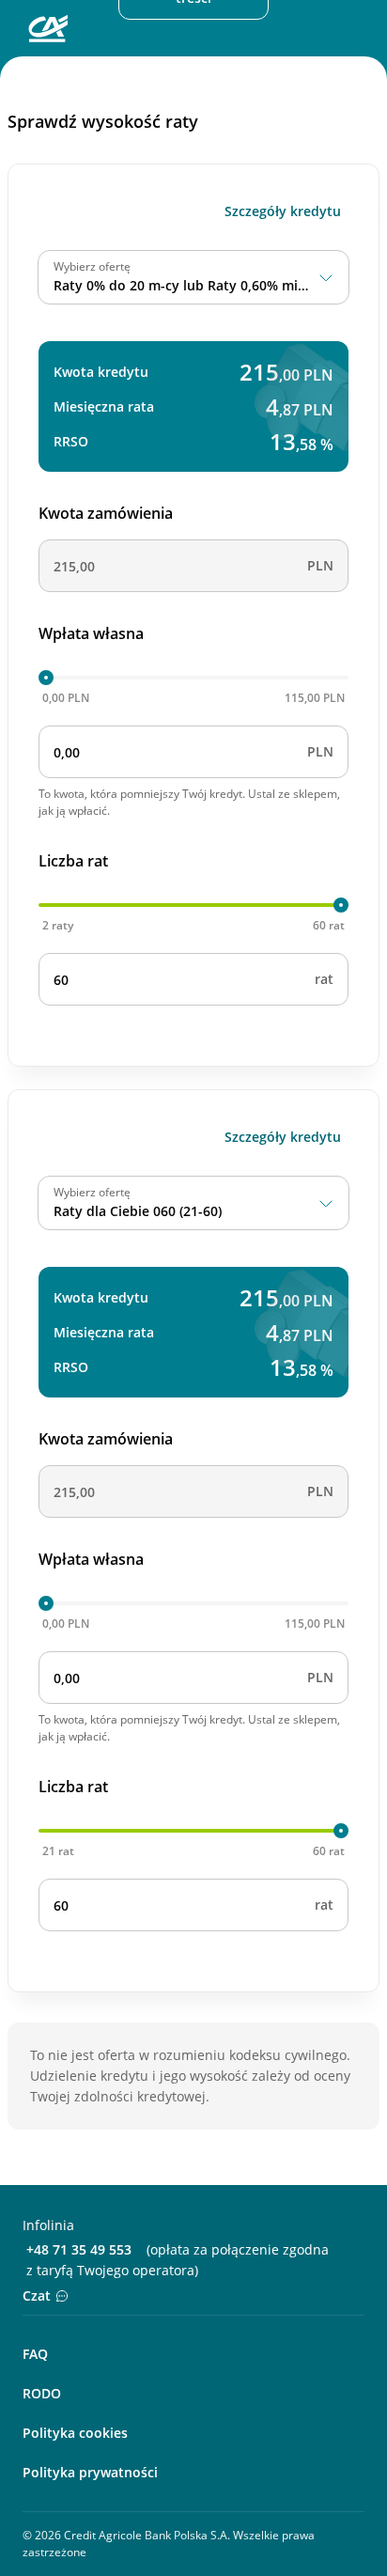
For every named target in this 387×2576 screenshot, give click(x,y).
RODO (42, 2393)
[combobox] (193, 277)
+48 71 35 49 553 (79, 2249)
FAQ (35, 2354)
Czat (37, 2295)
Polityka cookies (75, 2433)
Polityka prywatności (90, 2472)
